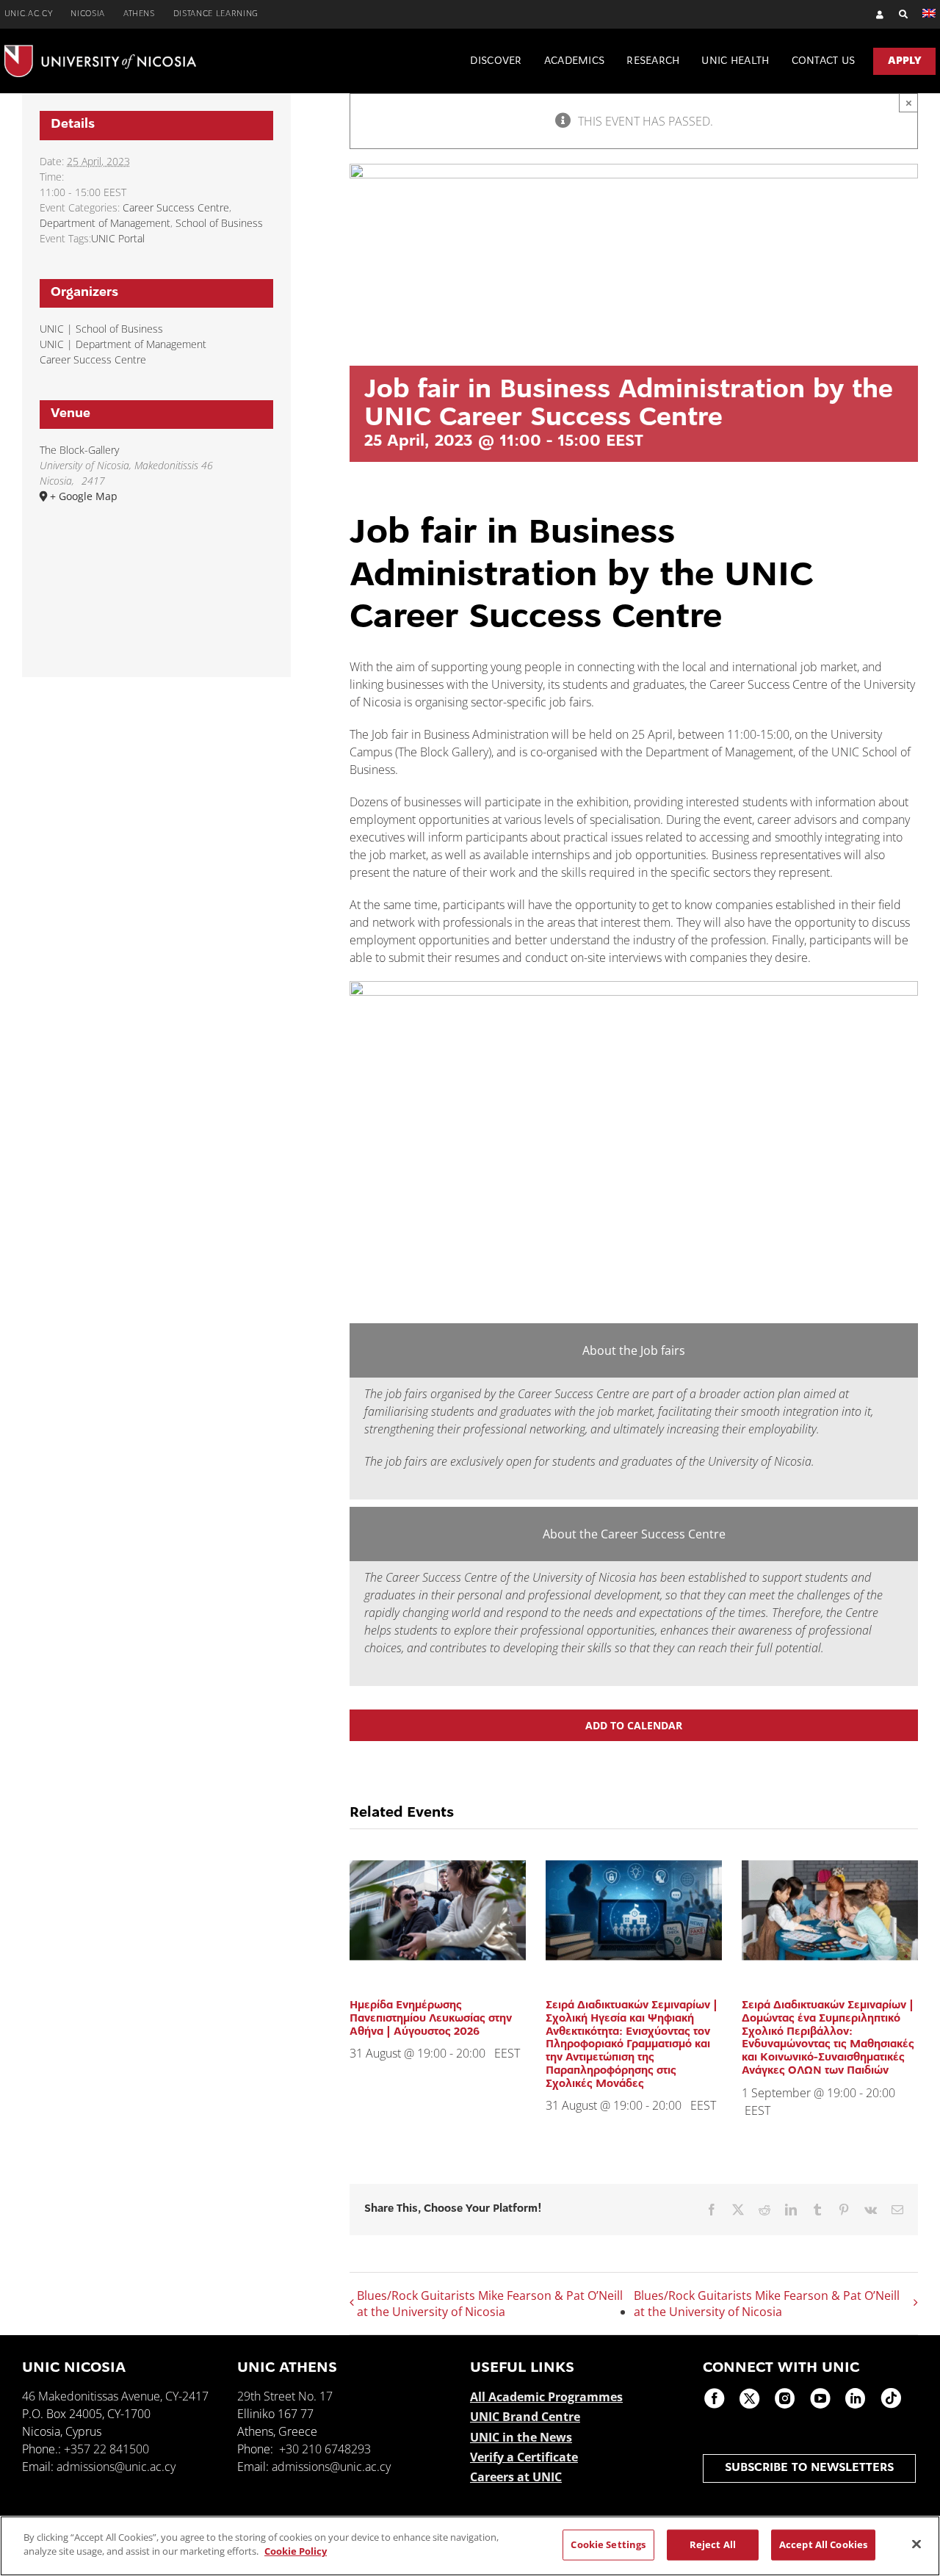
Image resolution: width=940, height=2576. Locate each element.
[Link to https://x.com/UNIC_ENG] (750, 2398)
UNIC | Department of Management (123, 344)
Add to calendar (634, 1725)
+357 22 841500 (106, 2449)
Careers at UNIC (516, 2477)
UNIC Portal (118, 238)
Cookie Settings (608, 2544)
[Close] (916, 2544)
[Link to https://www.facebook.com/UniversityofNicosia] (715, 2398)
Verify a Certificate (524, 2457)
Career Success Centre (176, 207)
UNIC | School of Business (101, 329)
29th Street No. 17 (285, 2396)
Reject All (713, 2544)
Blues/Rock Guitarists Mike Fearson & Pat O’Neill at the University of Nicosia (490, 2304)
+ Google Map (84, 496)
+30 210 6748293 (325, 2449)
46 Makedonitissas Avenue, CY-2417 (115, 2396)
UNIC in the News (521, 2437)
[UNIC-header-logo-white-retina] (100, 51)
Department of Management (105, 223)
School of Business (219, 223)
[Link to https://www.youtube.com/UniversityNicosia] (820, 2398)
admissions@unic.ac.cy (116, 2467)
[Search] (896, 14)
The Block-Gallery (79, 450)
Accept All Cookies (823, 2544)
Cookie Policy (296, 2551)
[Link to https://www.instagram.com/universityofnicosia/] (785, 2398)
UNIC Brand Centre (525, 2417)
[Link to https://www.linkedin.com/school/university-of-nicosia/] (856, 2398)
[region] (470, 2546)
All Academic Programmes (546, 2397)
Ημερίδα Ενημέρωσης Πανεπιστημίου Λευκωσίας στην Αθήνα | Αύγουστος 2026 (431, 2019)
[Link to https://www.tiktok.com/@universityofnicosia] (891, 2398)
